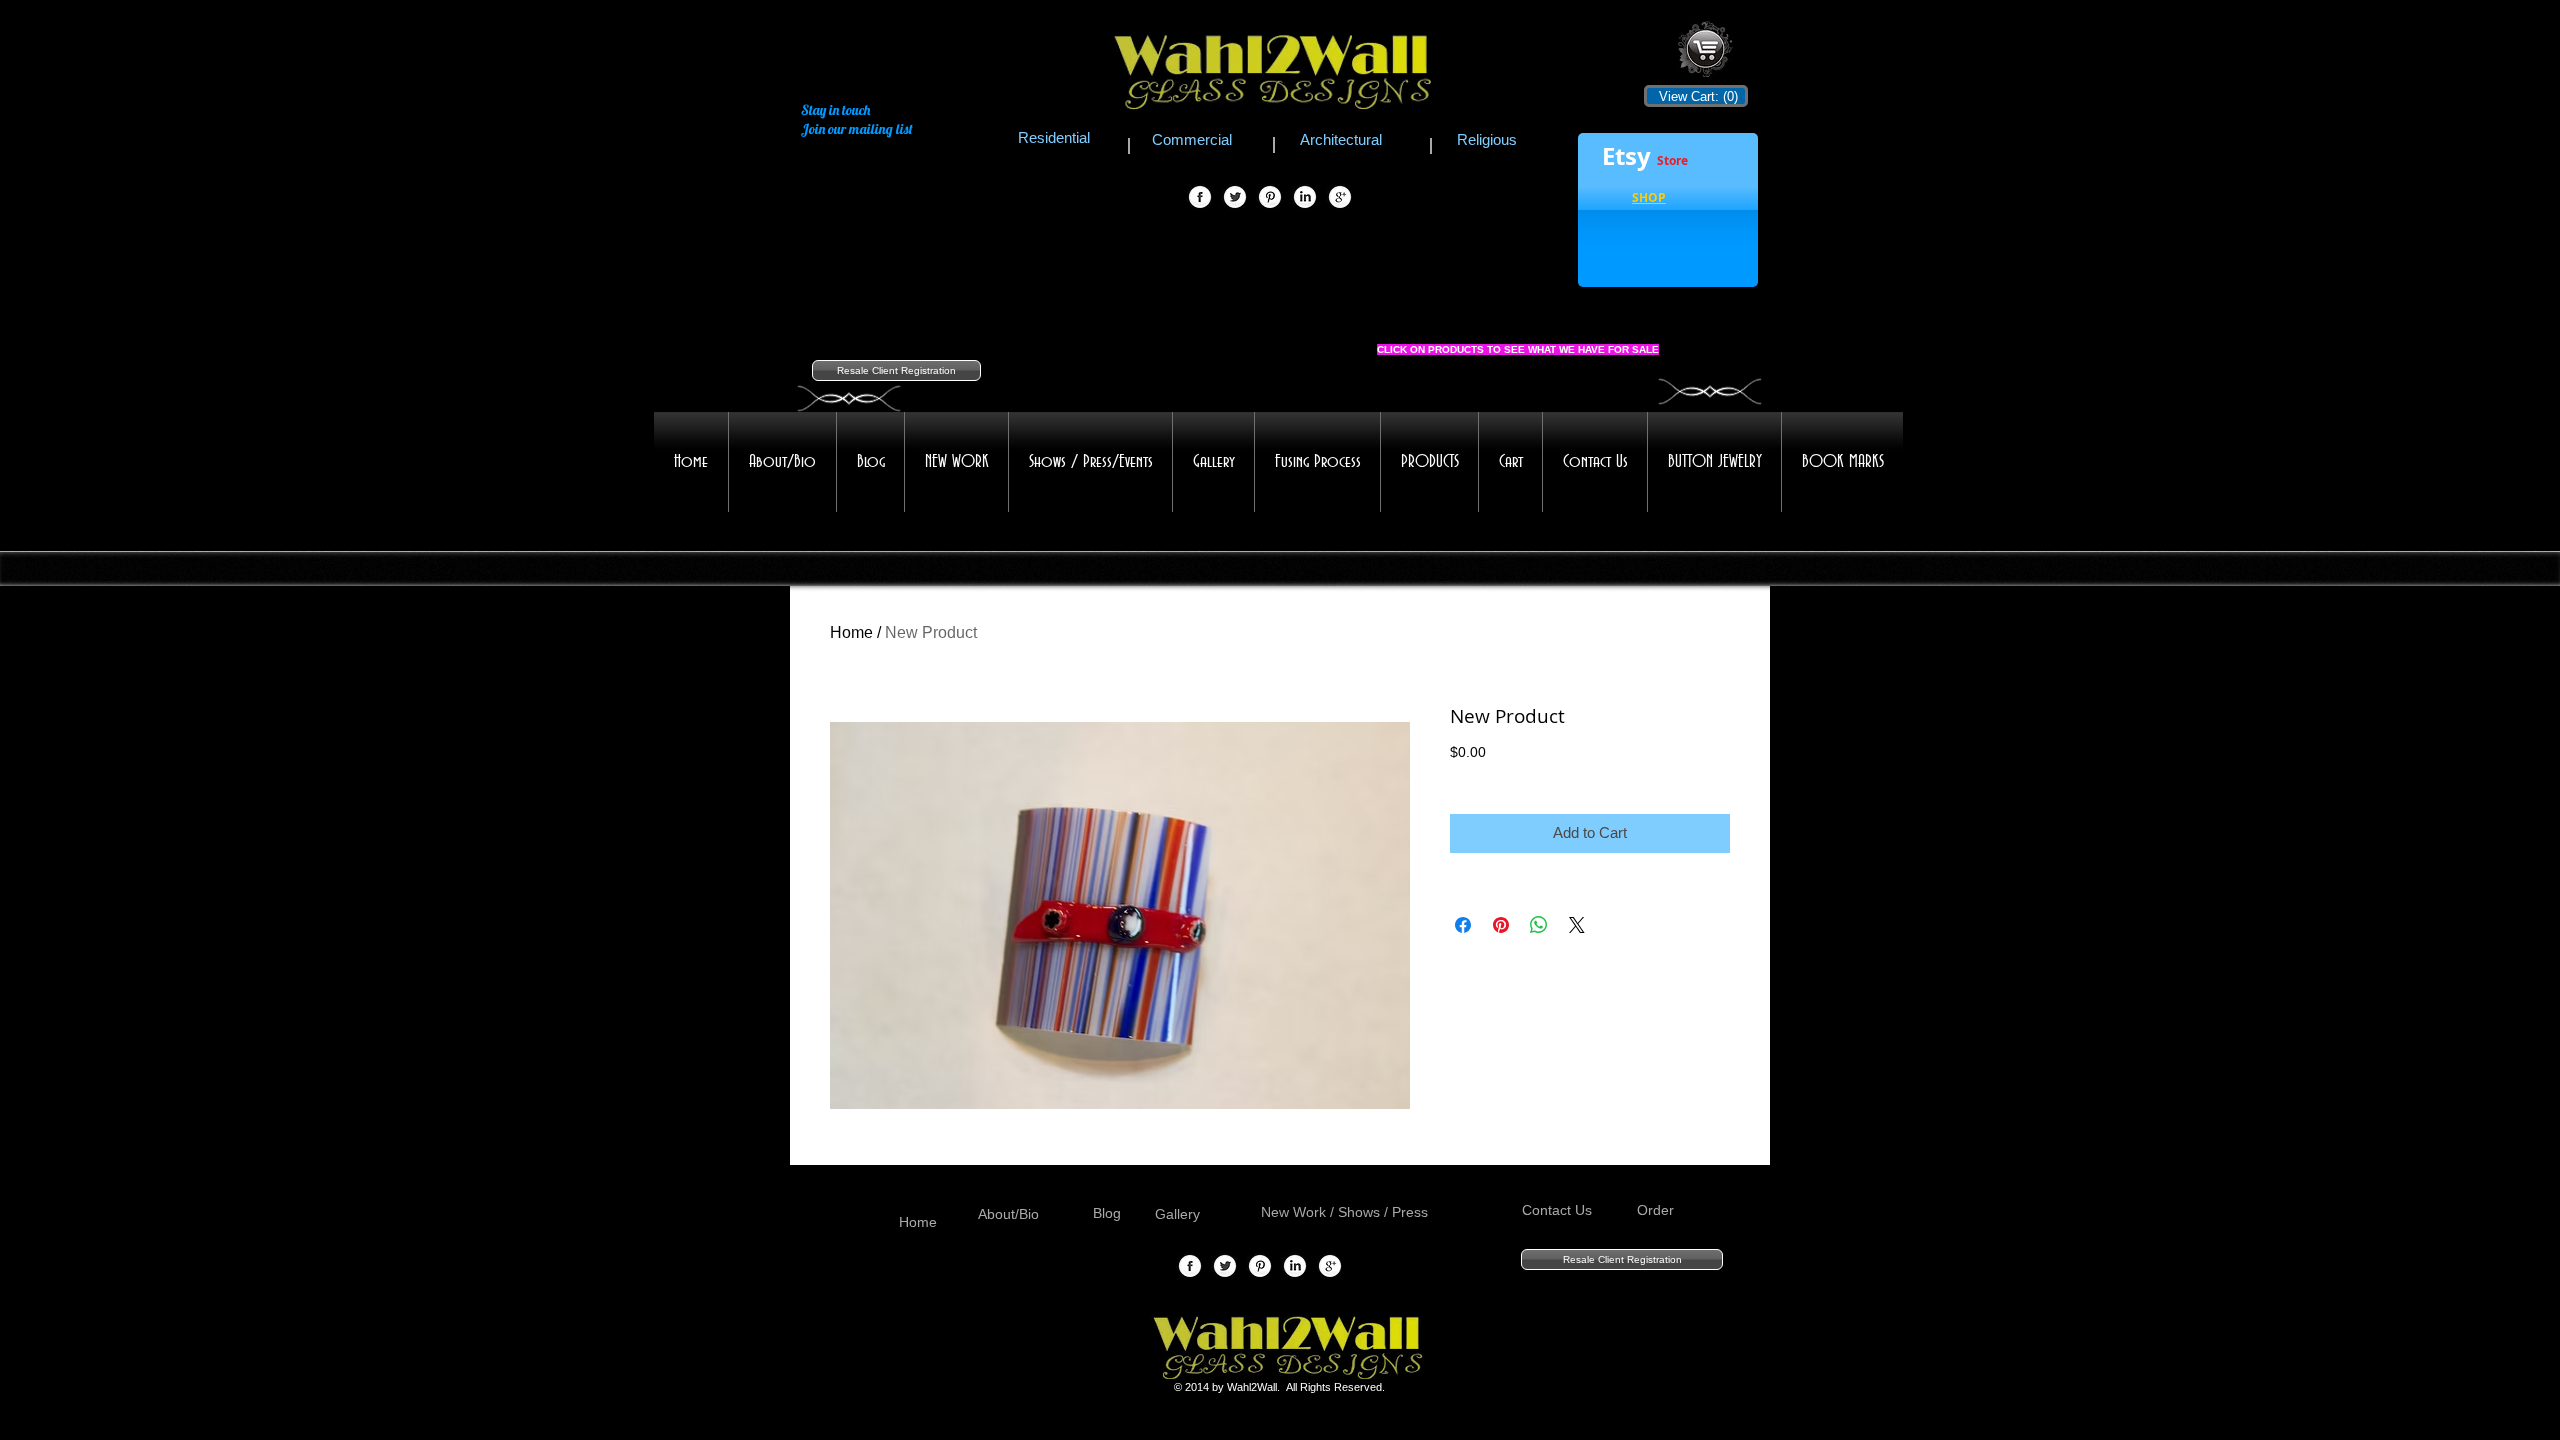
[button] (1648, 200)
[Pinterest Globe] (1270, 198)
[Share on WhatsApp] (1539, 925)
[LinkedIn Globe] (1305, 198)
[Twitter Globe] (1235, 198)
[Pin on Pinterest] (1501, 925)
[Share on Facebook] (1463, 925)
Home (851, 632)
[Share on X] (1577, 925)
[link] (1695, 96)
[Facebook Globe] (1200, 198)
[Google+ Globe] (1340, 198)
